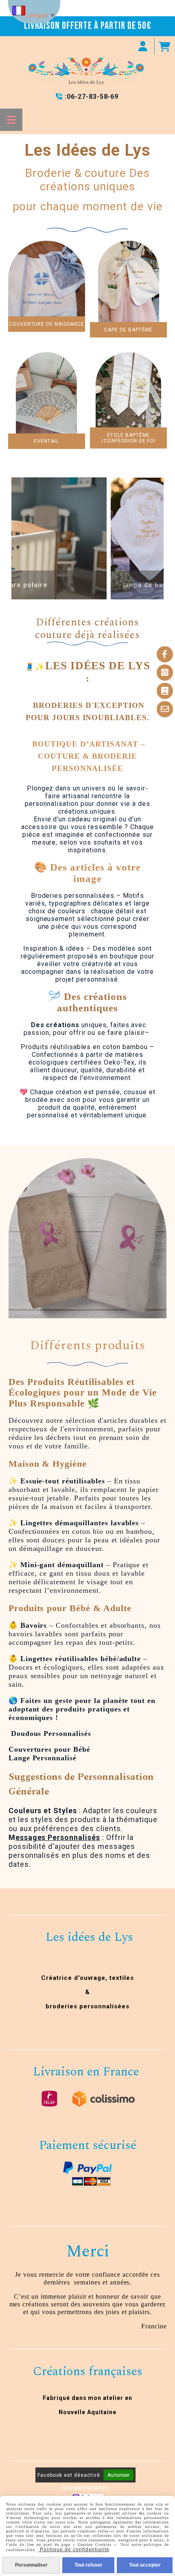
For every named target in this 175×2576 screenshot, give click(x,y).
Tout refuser (89, 2565)
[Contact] (165, 709)
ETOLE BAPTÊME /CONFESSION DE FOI (128, 438)
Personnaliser (31, 2565)
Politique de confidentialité (74, 2550)
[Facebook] (165, 654)
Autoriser (118, 2475)
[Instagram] (165, 673)
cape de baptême (128, 330)
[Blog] (165, 691)
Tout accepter (145, 2565)
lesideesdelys (85, 2488)
